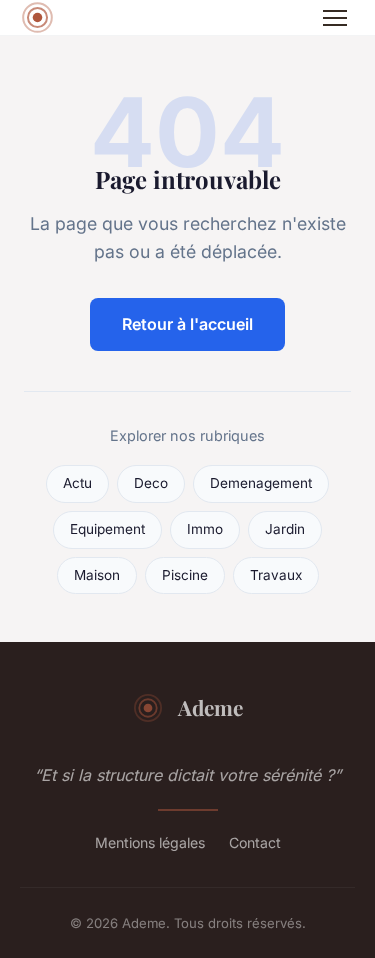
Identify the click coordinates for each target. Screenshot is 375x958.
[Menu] (335, 18)
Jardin (285, 529)
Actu (77, 483)
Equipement (107, 529)
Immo (205, 529)
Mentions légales (150, 842)
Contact (255, 842)
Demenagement (261, 483)
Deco (151, 483)
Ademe (210, 707)
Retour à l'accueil (187, 324)
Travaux (276, 575)
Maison (97, 575)
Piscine (185, 575)
